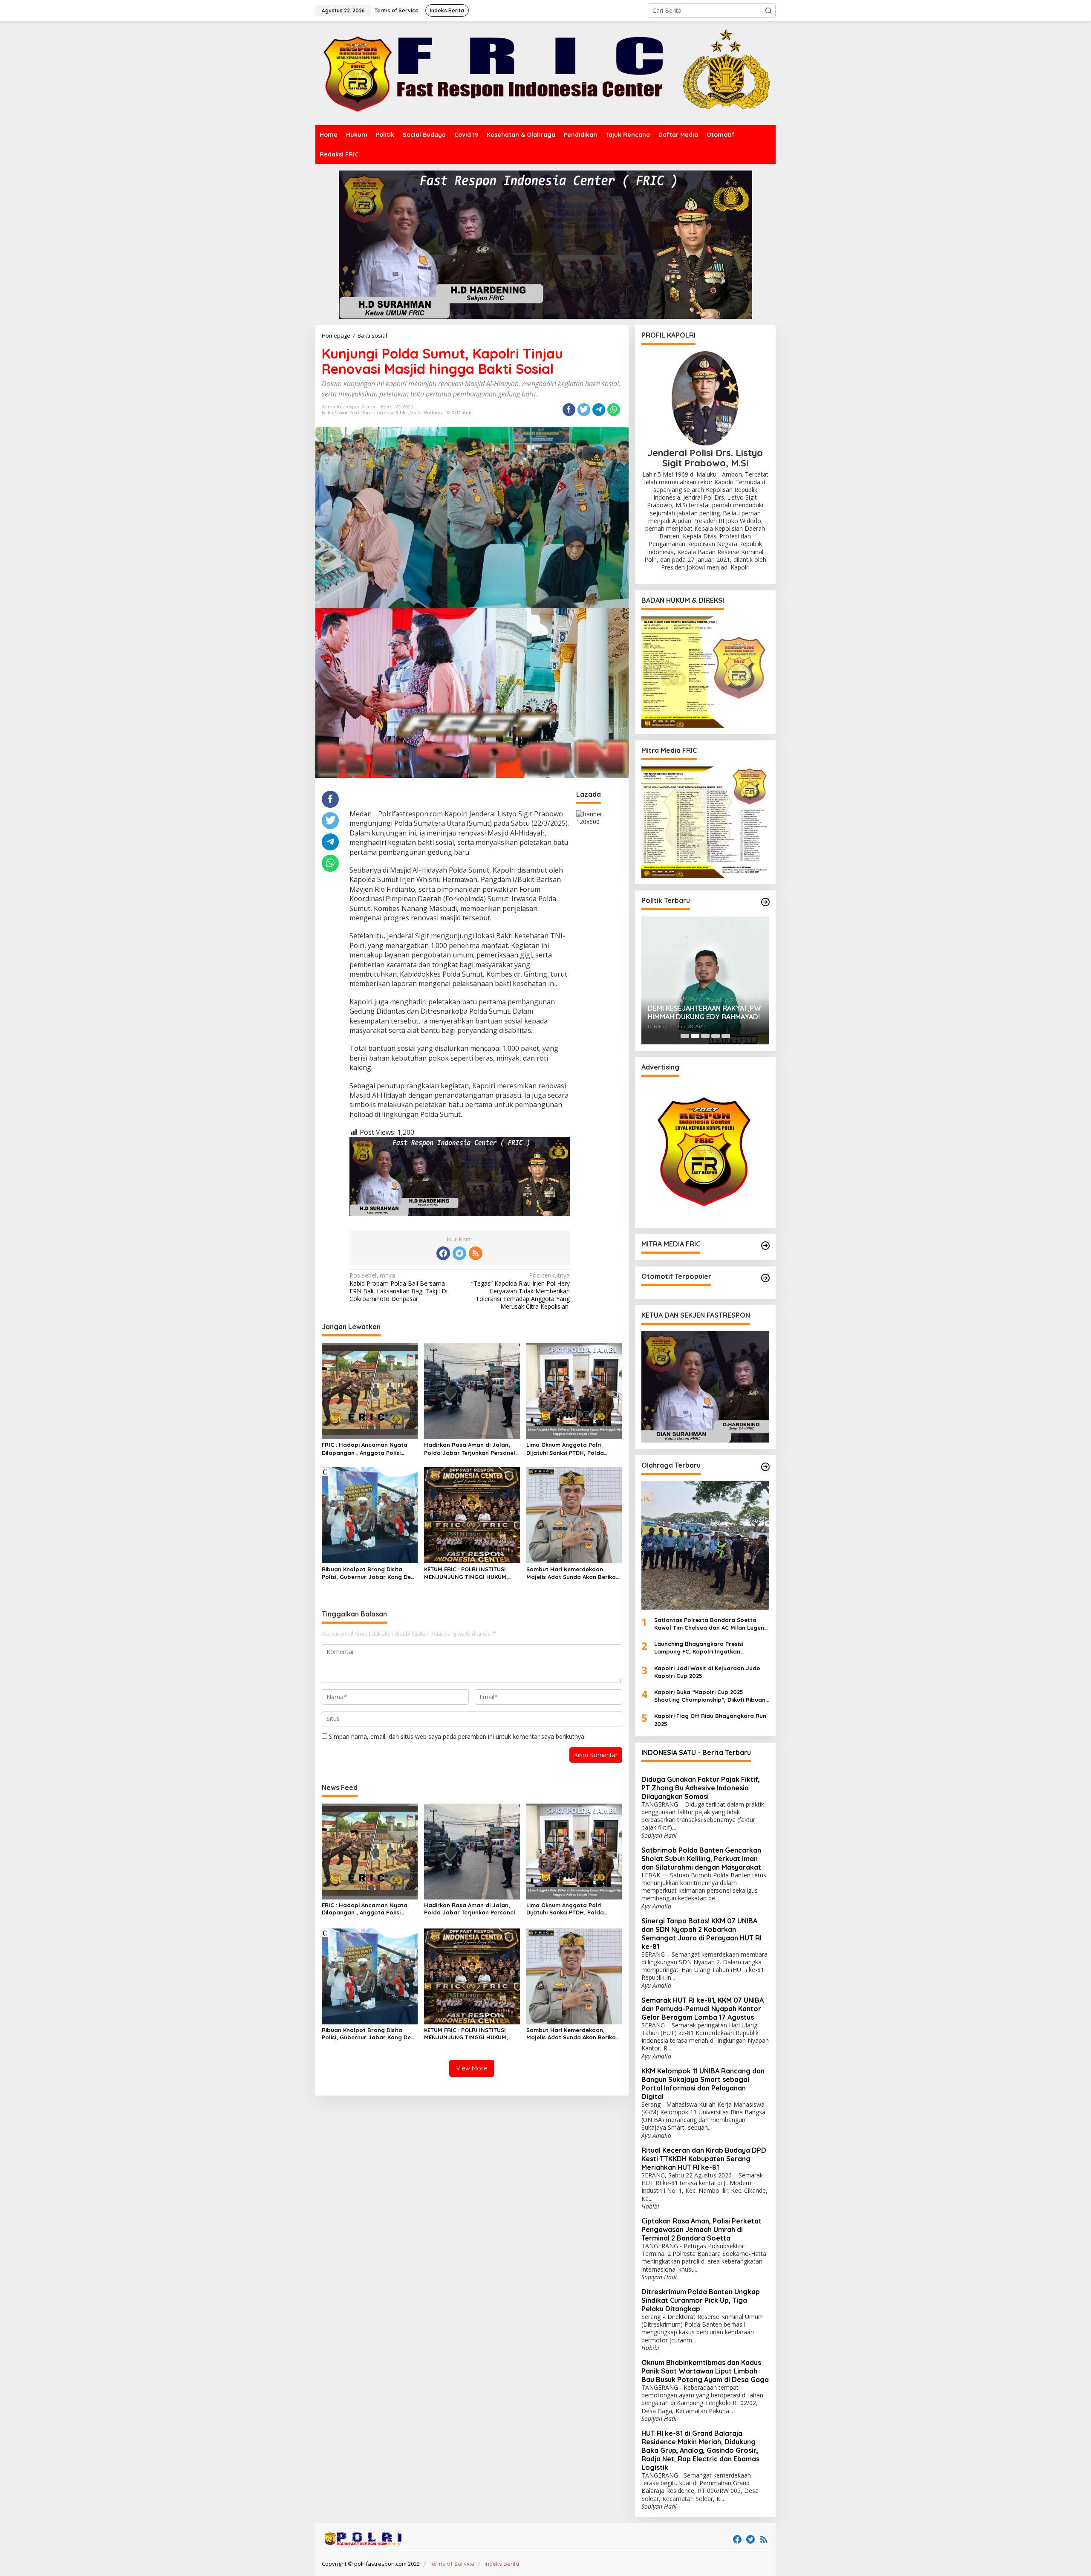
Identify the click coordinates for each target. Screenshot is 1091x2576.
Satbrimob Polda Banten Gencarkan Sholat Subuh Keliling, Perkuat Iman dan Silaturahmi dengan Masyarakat (701, 1859)
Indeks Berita (502, 2564)
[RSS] (476, 1253)
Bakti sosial (335, 413)
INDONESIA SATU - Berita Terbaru (696, 1752)
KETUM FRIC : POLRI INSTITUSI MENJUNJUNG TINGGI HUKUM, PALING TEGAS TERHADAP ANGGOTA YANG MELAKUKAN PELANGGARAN (466, 1573)
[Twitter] (459, 1253)
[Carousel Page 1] (685, 1036)
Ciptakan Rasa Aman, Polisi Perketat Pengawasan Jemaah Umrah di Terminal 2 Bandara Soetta (701, 2229)
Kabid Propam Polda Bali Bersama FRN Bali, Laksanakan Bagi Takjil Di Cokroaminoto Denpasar (398, 1287)
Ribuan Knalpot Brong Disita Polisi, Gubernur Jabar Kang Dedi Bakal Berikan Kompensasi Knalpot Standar (369, 1573)
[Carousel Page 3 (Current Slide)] (705, 1036)
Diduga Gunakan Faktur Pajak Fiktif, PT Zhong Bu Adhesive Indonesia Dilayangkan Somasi (701, 1788)
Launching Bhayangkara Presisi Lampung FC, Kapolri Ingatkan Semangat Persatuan (699, 1648)
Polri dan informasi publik (379, 413)
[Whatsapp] (614, 410)
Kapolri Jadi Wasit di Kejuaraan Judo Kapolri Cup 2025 (707, 1672)
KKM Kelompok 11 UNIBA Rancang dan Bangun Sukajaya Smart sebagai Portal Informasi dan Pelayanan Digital (703, 2084)
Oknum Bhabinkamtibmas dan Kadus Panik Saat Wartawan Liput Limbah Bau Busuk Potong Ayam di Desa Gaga (705, 2371)
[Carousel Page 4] (716, 1036)
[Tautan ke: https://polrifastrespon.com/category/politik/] (765, 902)
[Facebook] (443, 1253)
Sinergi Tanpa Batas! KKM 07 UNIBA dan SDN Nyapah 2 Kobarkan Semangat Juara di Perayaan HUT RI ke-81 (701, 1934)
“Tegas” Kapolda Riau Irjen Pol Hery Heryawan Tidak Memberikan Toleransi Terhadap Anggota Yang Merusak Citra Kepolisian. (521, 1291)
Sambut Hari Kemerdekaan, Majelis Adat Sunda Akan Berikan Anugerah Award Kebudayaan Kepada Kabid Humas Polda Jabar (573, 1573)
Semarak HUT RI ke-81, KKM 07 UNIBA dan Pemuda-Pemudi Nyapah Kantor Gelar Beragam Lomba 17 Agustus (703, 2009)
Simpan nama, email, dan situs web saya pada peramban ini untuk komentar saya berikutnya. (457, 1736)
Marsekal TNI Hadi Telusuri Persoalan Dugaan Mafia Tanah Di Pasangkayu (704, 1013)
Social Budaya (426, 413)
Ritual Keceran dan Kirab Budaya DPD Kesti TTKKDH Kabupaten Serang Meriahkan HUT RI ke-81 (704, 2159)
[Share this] (569, 410)
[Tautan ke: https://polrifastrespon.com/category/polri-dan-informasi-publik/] (765, 1278)
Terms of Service (452, 2564)
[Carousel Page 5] (726, 1036)
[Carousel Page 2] (695, 1036)
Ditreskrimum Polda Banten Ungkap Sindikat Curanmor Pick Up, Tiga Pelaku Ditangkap (701, 2300)
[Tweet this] (584, 410)
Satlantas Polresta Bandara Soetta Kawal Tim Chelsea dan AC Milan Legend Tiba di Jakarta (711, 1624)
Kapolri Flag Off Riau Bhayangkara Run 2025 (710, 1720)
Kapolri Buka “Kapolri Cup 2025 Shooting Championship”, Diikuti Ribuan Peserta (710, 1696)
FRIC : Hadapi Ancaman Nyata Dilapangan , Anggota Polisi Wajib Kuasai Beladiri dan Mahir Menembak (367, 1449)
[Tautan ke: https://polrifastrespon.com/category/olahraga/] (765, 1467)
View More (472, 2068)
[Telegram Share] (599, 410)
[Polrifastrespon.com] (545, 73)
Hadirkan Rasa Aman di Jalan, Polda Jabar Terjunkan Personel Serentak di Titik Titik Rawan (470, 1449)
